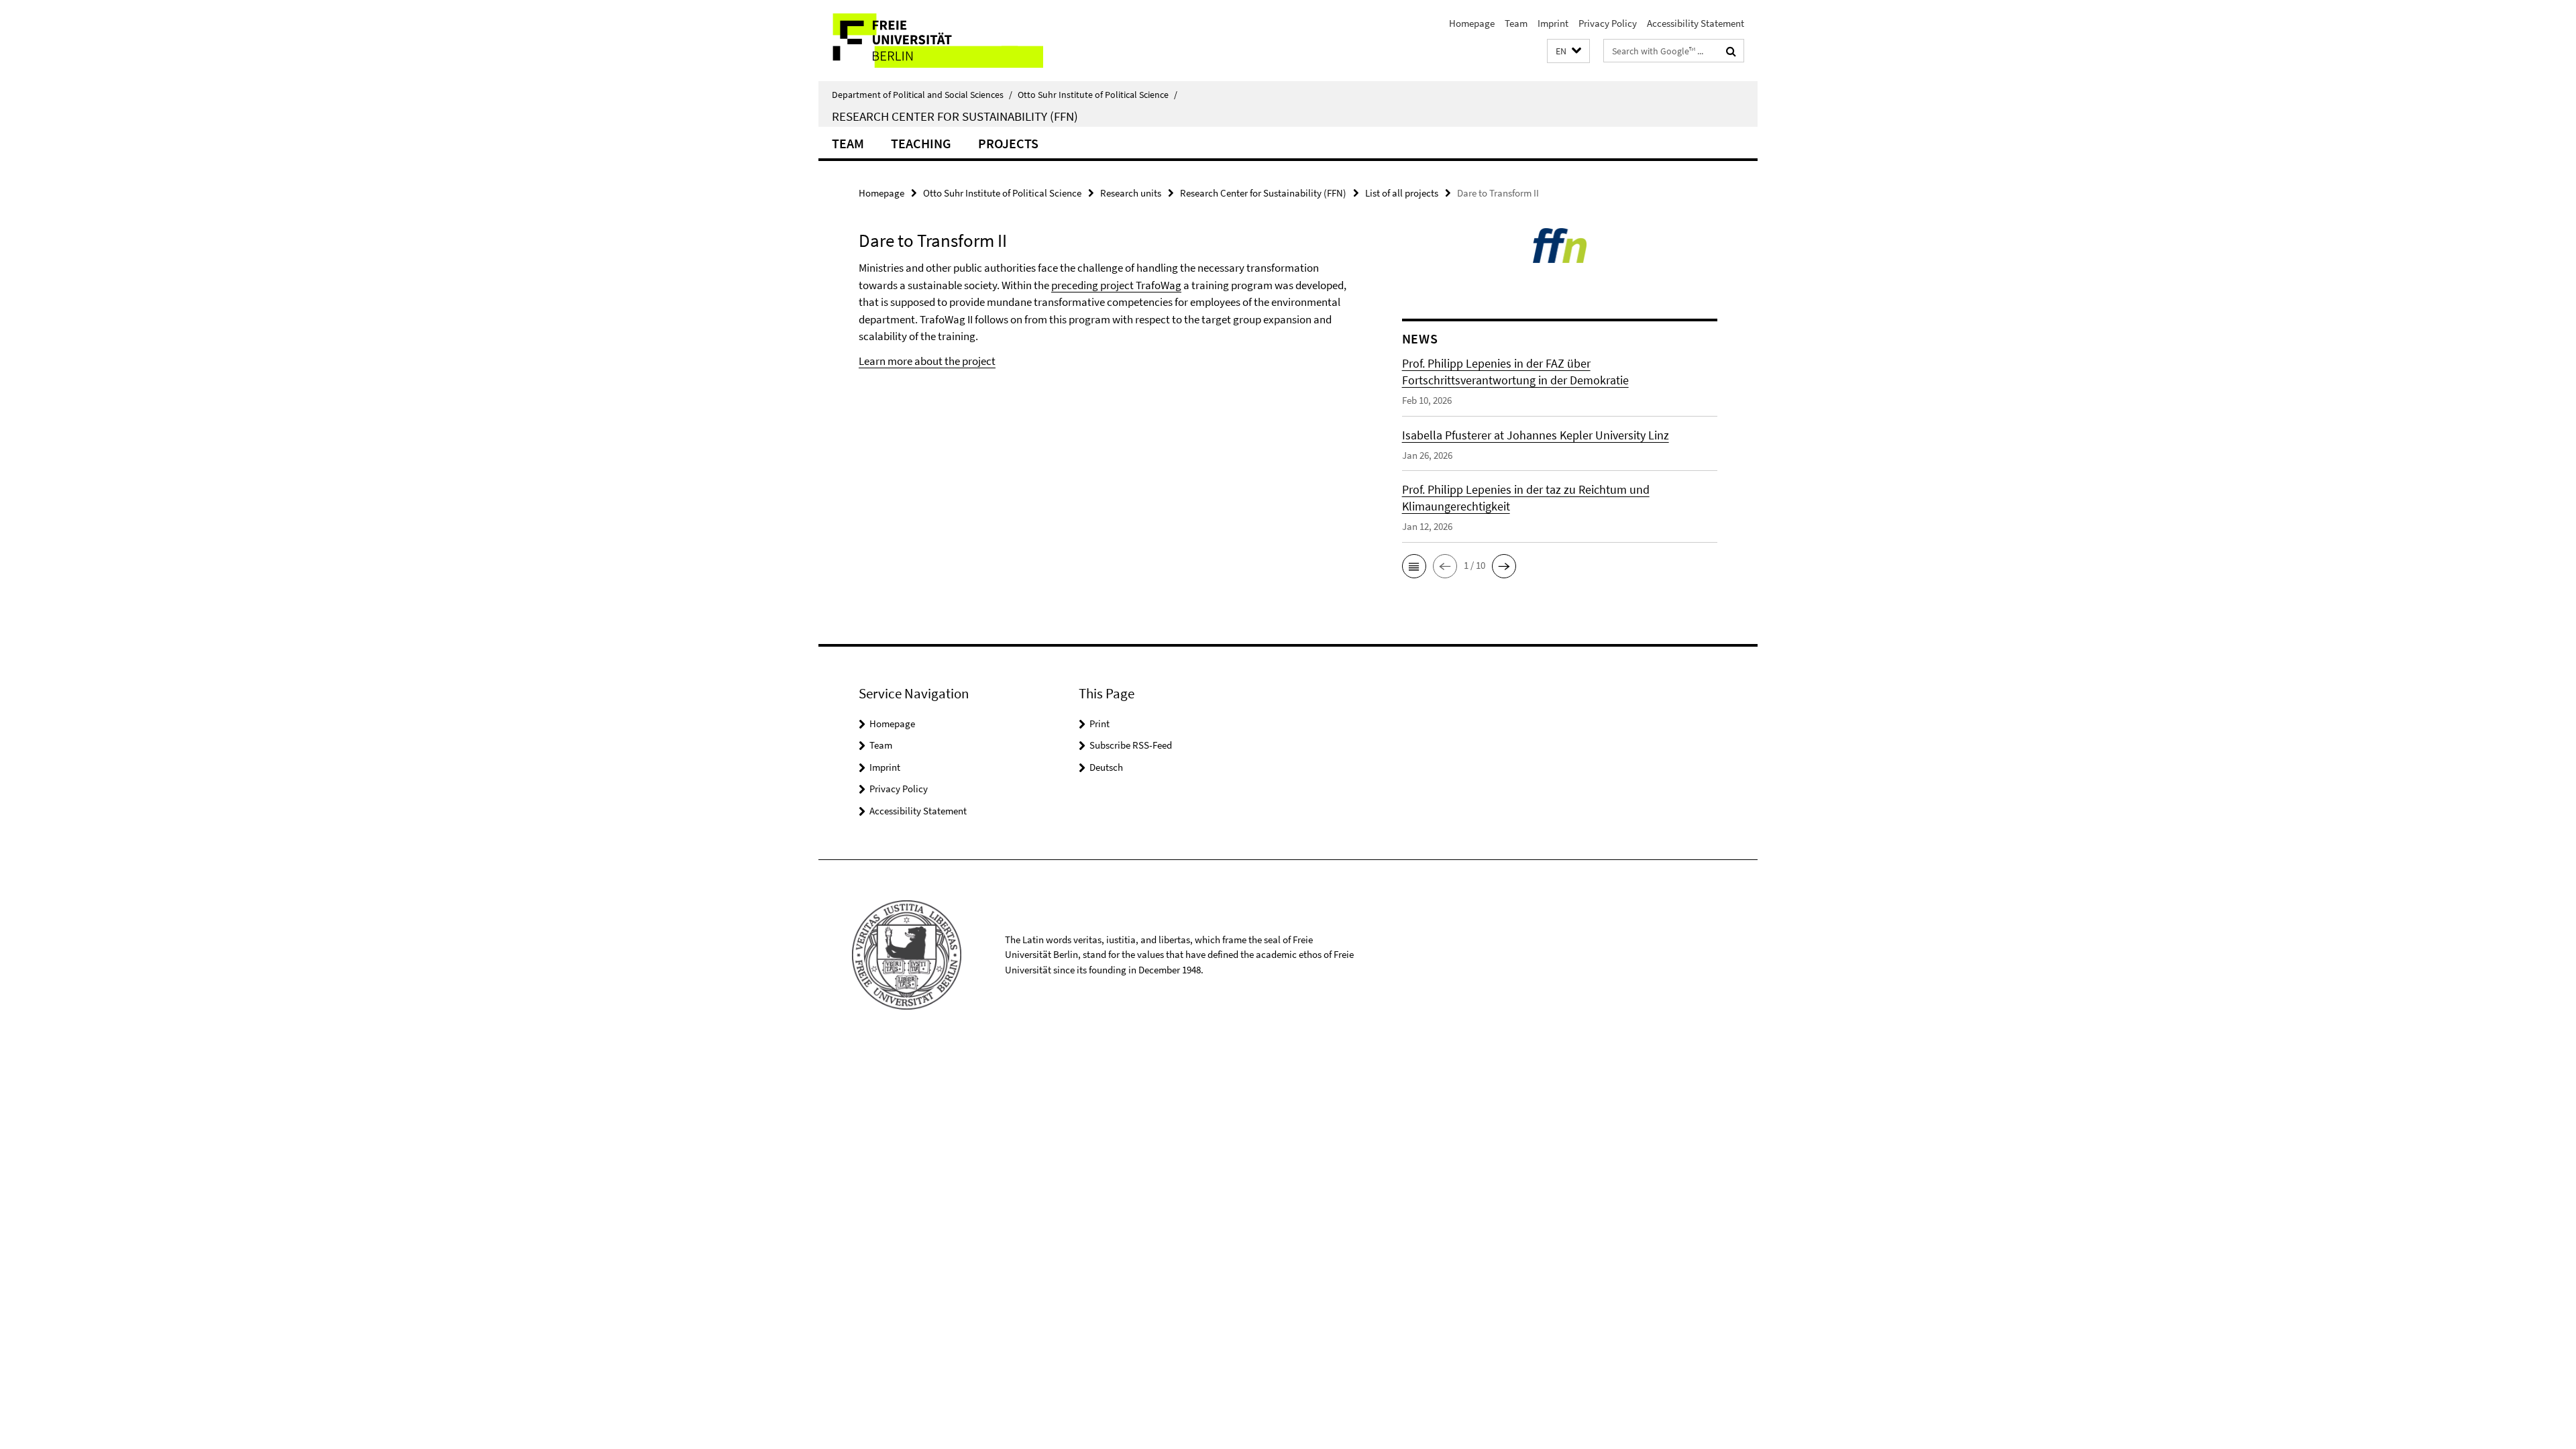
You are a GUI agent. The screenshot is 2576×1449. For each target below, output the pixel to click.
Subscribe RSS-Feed (1131, 745)
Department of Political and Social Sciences (922, 95)
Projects (1008, 143)
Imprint (1553, 23)
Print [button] (1099, 723)
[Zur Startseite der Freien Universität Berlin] (931, 41)
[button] (1568, 51)
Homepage (1472, 23)
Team (1516, 23)
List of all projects (1402, 193)
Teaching (921, 143)
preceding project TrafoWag (1116, 285)
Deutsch (1106, 767)
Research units (1131, 193)
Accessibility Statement (1696, 23)
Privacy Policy (1608, 23)
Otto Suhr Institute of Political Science (1097, 95)
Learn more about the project (927, 361)
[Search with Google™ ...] (1731, 51)
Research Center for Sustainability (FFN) (955, 116)
